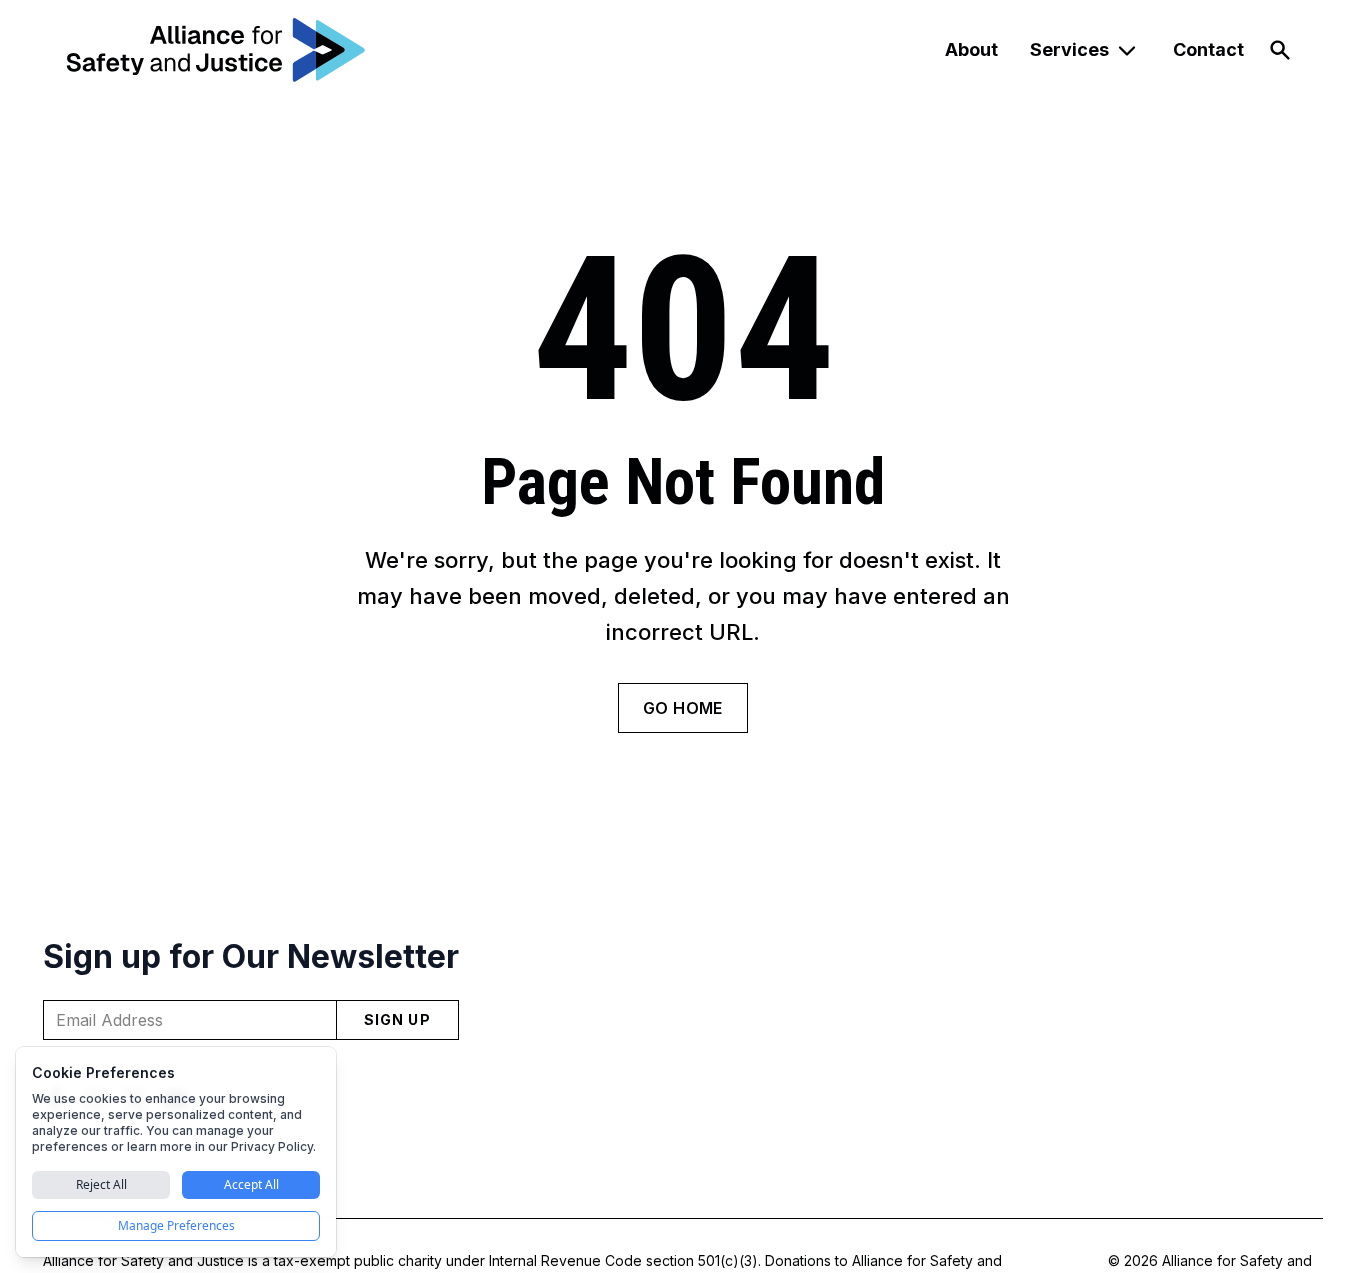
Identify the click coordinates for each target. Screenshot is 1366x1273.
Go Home (683, 708)
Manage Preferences (176, 1225)
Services (1069, 49)
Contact (1208, 49)
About (971, 49)
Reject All (101, 1184)
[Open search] (1280, 50)
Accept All (251, 1184)
